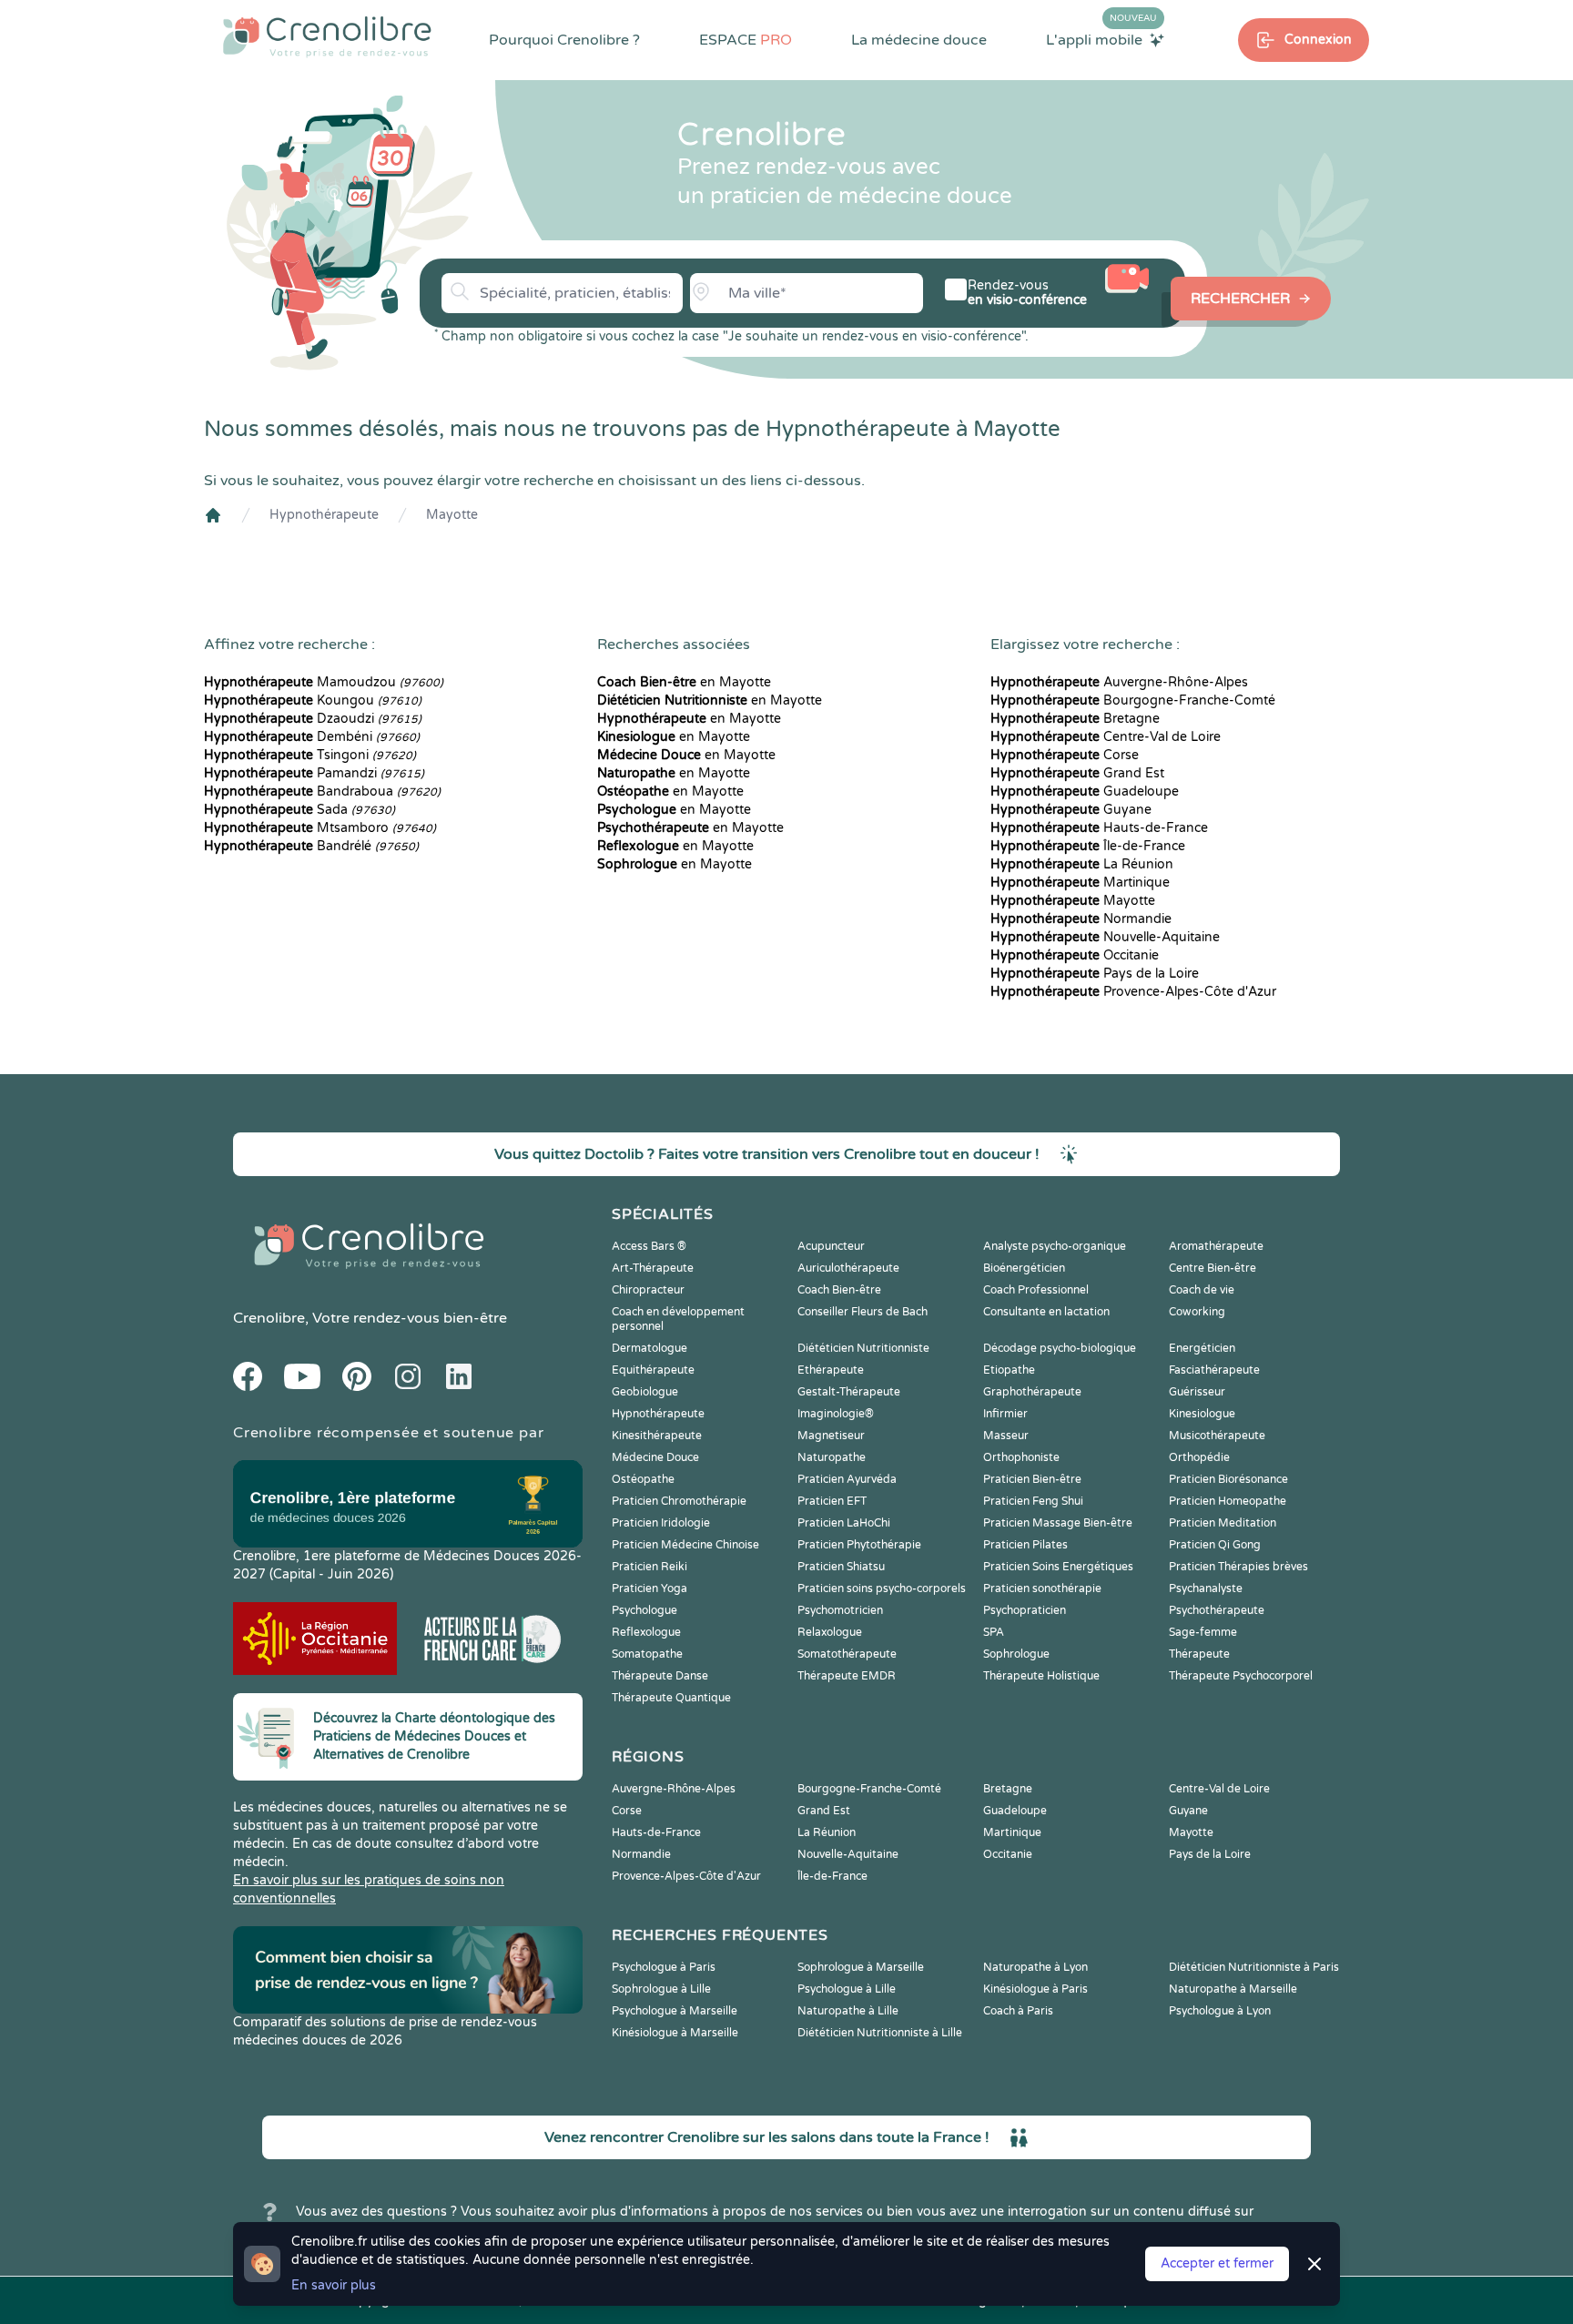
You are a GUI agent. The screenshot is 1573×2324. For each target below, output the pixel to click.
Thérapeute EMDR (847, 1676)
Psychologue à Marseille (675, 2011)
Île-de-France (1088, 846)
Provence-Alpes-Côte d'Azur (1133, 992)
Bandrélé (311, 846)
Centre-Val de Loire (1106, 737)
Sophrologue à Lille (661, 1989)
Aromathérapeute (1216, 1246)
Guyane (1071, 810)
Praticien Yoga (649, 1588)
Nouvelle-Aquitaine (1105, 937)
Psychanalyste (1206, 1588)
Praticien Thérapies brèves (1238, 1567)
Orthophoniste (1021, 1457)
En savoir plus (334, 2285)
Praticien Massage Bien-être (1058, 1523)
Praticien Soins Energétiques (1058, 1567)
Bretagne (1075, 719)
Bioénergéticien (1024, 1268)
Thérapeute (1199, 1654)
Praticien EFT (832, 1501)
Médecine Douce (655, 1457)
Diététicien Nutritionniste (863, 1348)
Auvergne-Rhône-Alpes (1119, 682)
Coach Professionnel (1036, 1290)
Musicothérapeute (1217, 1436)
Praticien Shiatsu (841, 1567)
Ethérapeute (831, 1370)
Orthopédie (1199, 1457)
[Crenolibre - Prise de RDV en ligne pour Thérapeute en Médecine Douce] (327, 36)
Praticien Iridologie (661, 1523)
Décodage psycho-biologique (1060, 1348)
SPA (994, 1632)
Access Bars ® (649, 1246)
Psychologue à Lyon (1220, 2011)
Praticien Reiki (649, 1567)
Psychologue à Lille (847, 1989)
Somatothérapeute (847, 1654)
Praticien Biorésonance (1228, 1479)
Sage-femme (1203, 1632)
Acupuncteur (831, 1246)
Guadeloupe (1085, 792)
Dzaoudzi (313, 719)
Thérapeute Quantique (671, 1698)
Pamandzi (314, 773)
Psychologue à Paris (664, 1967)
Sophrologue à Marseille (861, 1967)
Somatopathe (647, 1654)
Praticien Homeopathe (1228, 1501)
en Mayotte (684, 682)
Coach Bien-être (839, 1290)
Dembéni (312, 737)
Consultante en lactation (1046, 1312)
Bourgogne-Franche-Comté (1133, 700)
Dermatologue (649, 1348)
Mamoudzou (324, 682)
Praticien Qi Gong (1215, 1545)
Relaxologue (830, 1632)
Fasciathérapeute (1214, 1370)
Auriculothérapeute (848, 1268)
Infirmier (1005, 1414)
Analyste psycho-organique (1055, 1246)
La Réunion (1082, 864)
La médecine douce (919, 40)
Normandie (1081, 919)
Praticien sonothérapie (1042, 1588)
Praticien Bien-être (1032, 1479)
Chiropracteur (648, 1290)
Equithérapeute (653, 1370)
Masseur (1006, 1436)
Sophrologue (1016, 1654)
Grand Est (1077, 773)
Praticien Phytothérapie (859, 1545)
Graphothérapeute (1032, 1392)
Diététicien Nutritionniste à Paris (1254, 1967)
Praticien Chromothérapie (679, 1501)
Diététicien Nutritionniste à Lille (880, 2033)
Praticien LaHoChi (844, 1523)
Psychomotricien (840, 1610)
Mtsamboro (320, 828)
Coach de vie (1202, 1290)
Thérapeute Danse (660, 1676)
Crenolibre (269, 1318)
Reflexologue (646, 1632)
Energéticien (1202, 1348)
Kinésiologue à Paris (1035, 1989)
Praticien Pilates (1025, 1545)
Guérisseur (1197, 1392)
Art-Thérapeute (653, 1268)
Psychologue (644, 1610)
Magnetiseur (831, 1436)
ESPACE (746, 40)
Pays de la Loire (1095, 974)
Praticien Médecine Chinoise (685, 1545)
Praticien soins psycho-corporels (882, 1588)
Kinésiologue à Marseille (675, 2033)
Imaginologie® (836, 1414)
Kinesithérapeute (657, 1436)
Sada (299, 810)
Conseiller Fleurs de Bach (863, 1312)
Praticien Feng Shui (1033, 1501)
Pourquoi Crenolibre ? (564, 40)
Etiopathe (1009, 1370)
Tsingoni (310, 755)
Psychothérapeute (1217, 1610)
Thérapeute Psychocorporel (1241, 1676)
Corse (1065, 755)
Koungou (313, 700)
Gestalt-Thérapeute (849, 1392)
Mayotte (452, 515)
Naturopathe (832, 1457)
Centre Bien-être (1213, 1268)
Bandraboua (322, 792)
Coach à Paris (1018, 2011)
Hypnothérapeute (324, 515)
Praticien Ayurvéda (847, 1479)
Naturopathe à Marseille (1233, 1989)
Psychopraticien (1025, 1610)
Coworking (1197, 1312)
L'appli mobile (1101, 39)
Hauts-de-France (1099, 828)
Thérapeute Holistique (1041, 1676)
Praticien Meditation (1223, 1523)
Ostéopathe (643, 1479)
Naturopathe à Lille (848, 2011)
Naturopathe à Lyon (1035, 1967)
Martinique (1080, 883)
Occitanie (1075, 955)
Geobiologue (645, 1392)
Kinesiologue (1202, 1414)
